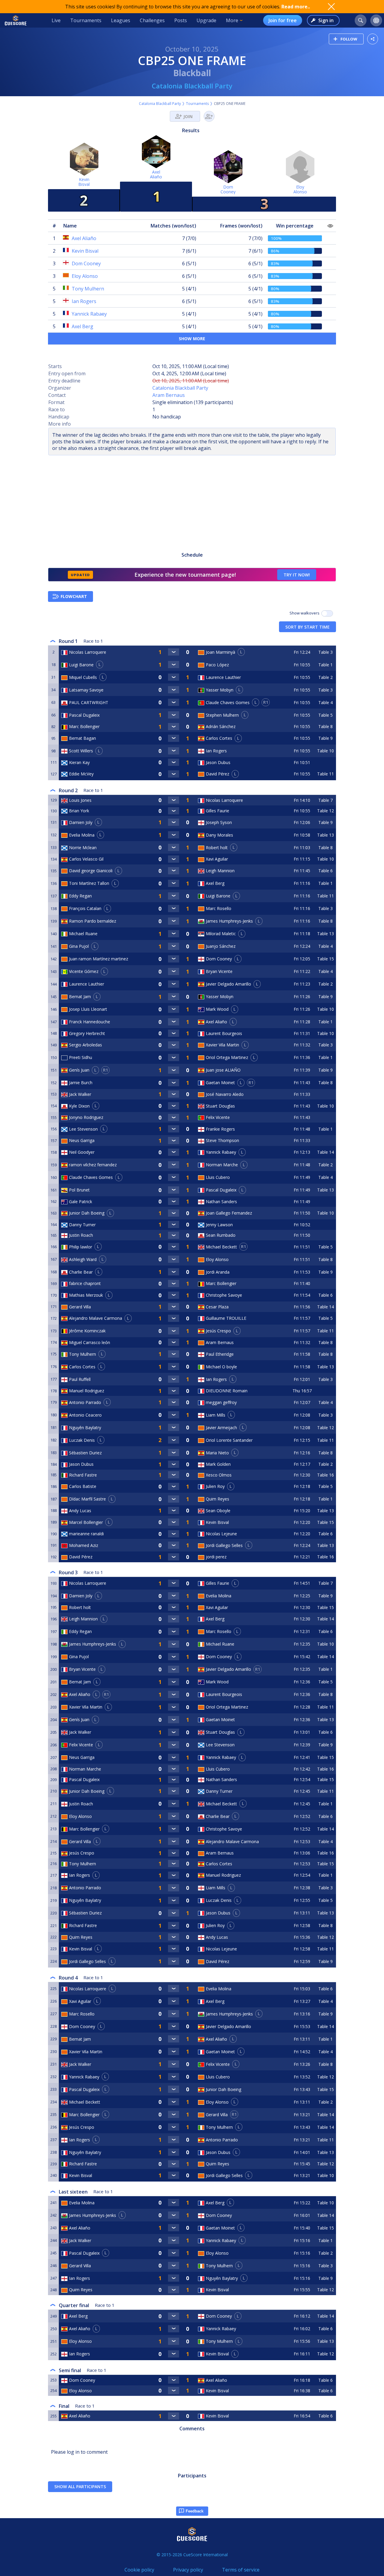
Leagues (121, 20)
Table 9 (325, 738)
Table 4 (325, 702)
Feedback (195, 2511)
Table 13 (325, 835)
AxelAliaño (156, 174)
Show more (192, 339)
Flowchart (74, 596)
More (232, 20)
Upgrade (206, 20)
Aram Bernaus (169, 395)
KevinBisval (84, 182)
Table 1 (325, 665)
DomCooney (228, 189)
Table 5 (325, 715)
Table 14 (325, 1152)
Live (56, 20)
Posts (181, 20)
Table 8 (325, 726)
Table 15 (325, 959)
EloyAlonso (300, 189)
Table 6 (325, 871)
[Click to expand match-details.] (174, 652)
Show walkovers (305, 613)
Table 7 (325, 800)
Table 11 (325, 774)
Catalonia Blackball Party (192, 86)
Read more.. (296, 7)
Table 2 (325, 677)
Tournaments (86, 20)
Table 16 (325, 1475)
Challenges (152, 20)
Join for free (283, 20)
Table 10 (325, 751)
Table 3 (325, 652)
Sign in (326, 20)
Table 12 (325, 811)
